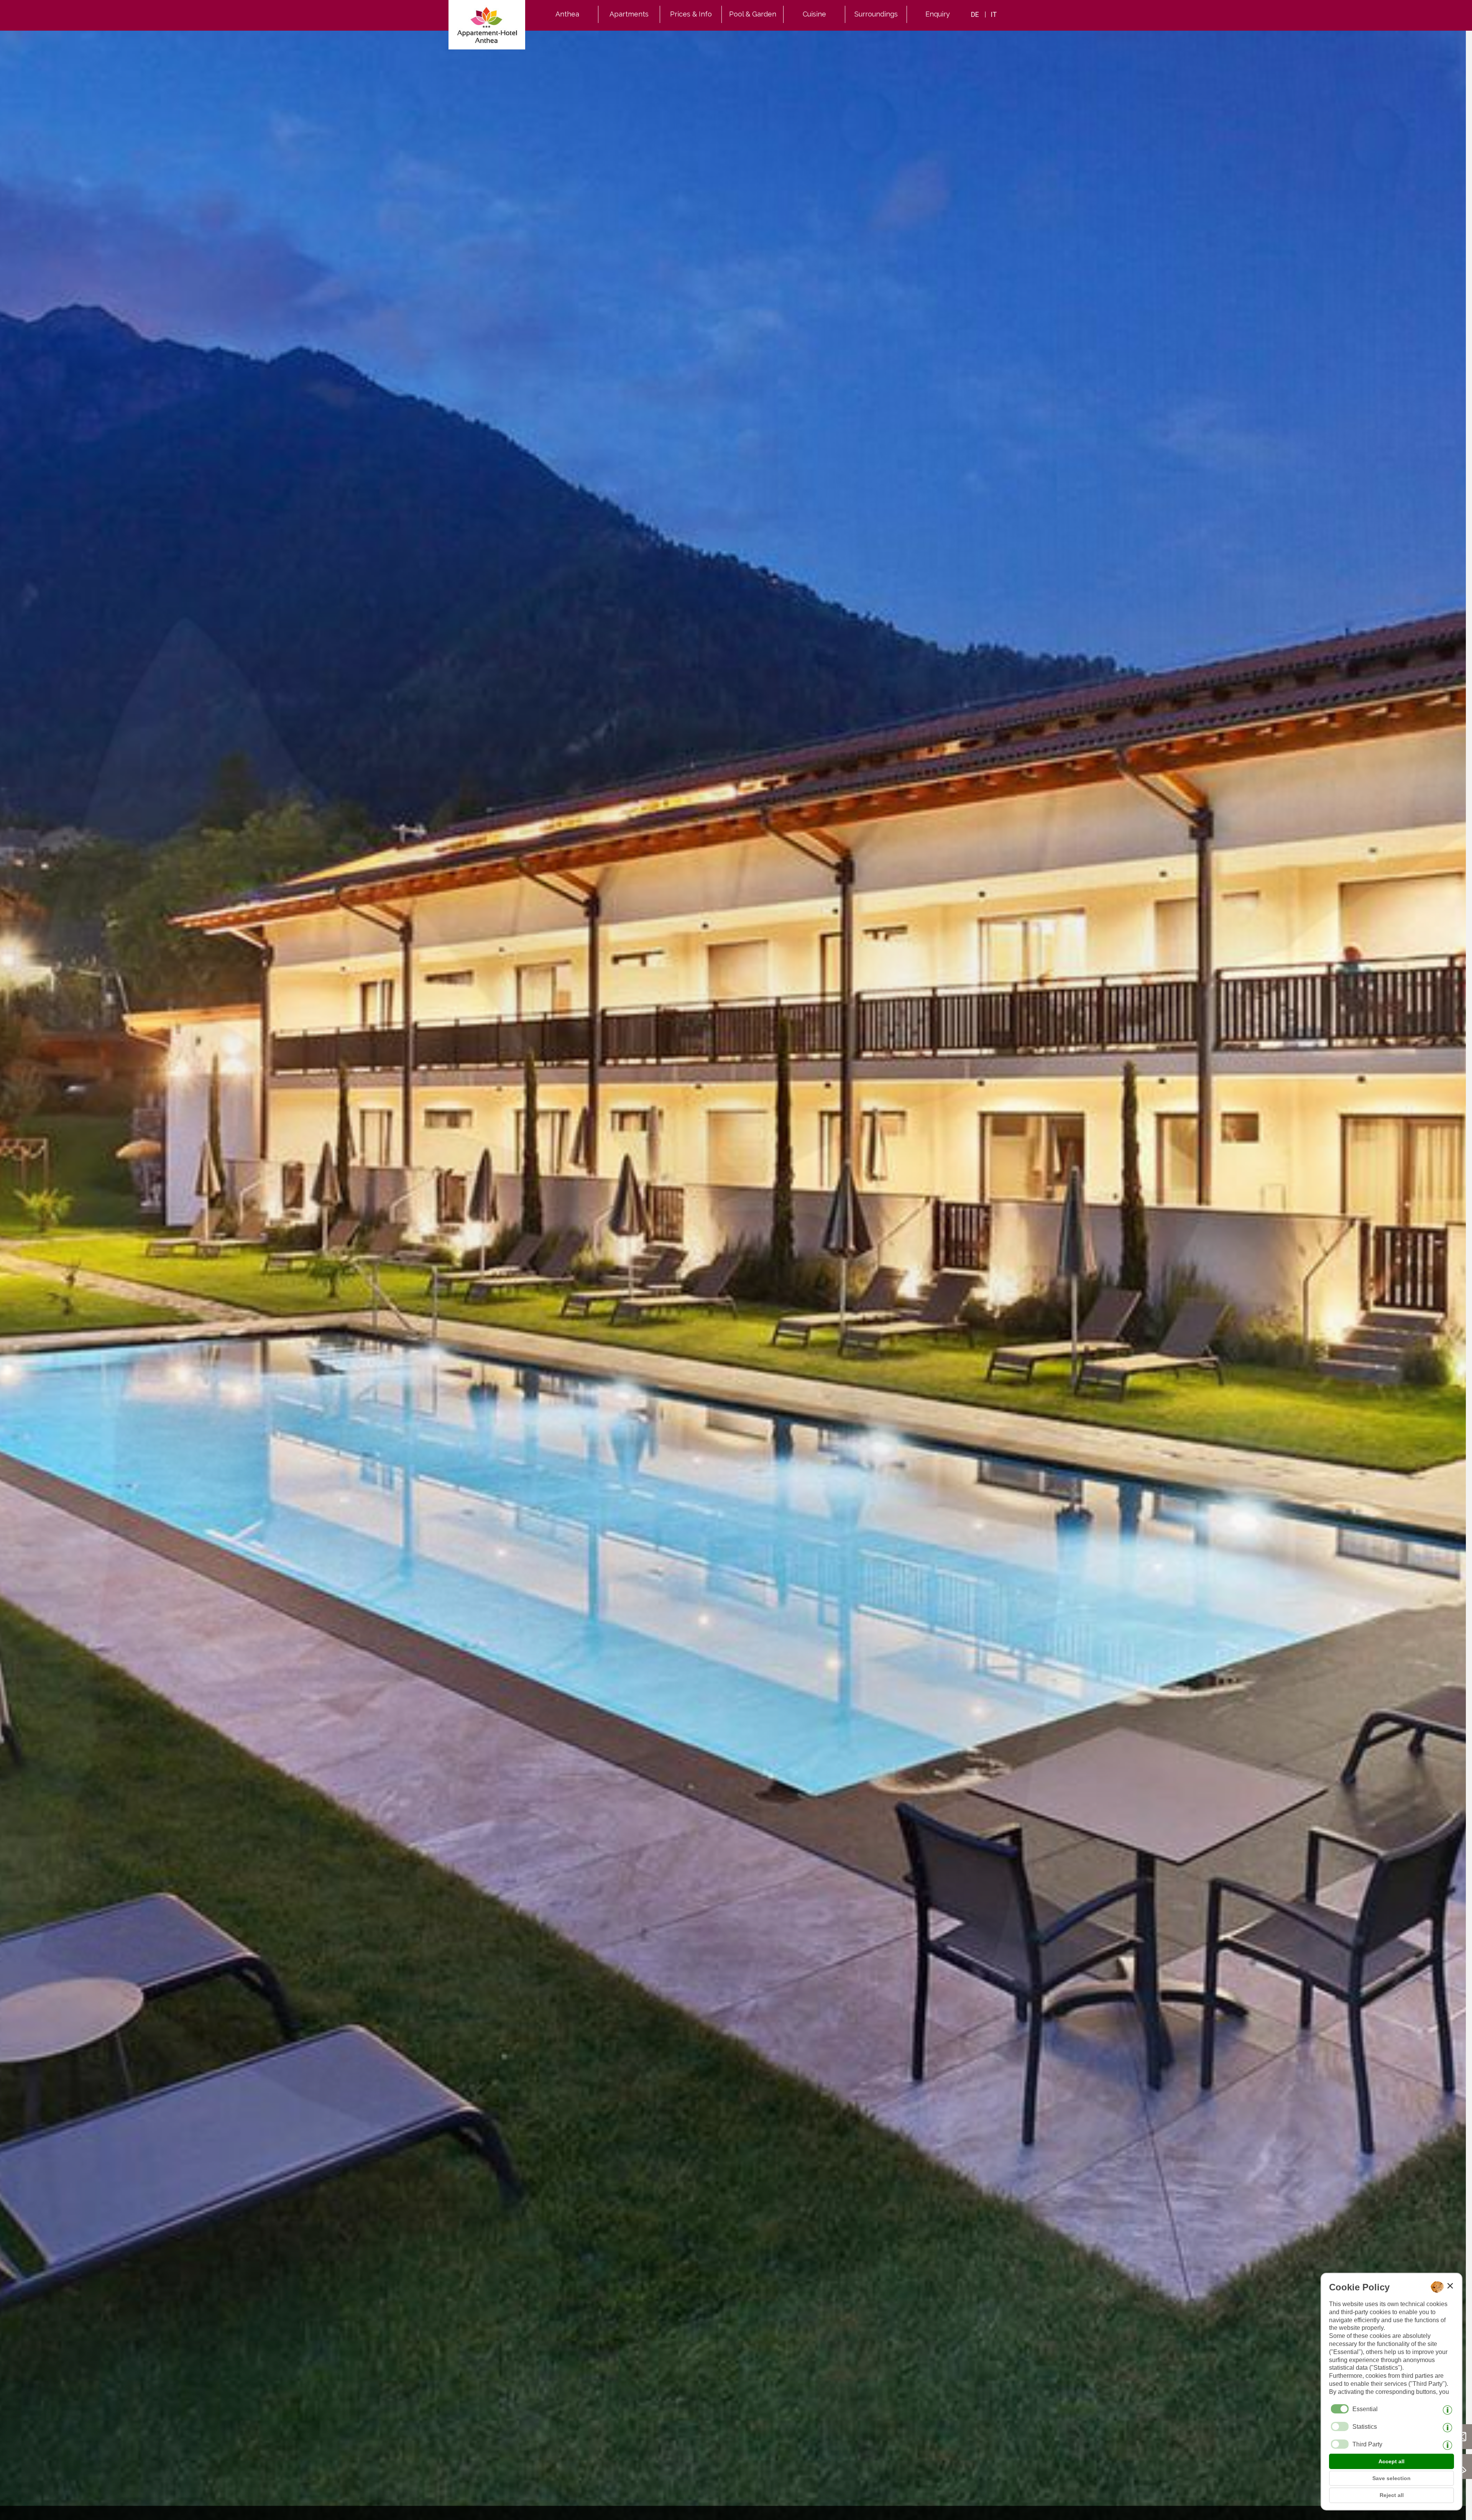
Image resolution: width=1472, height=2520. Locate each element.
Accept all (1391, 2461)
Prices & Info (691, 14)
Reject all (1392, 2495)
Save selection (1391, 2478)
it (994, 14)
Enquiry (938, 14)
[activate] (1340, 2426)
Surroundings (876, 14)
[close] (1450, 2286)
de (975, 14)
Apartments (629, 14)
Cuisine (814, 14)
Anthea (567, 14)
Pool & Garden (753, 14)
